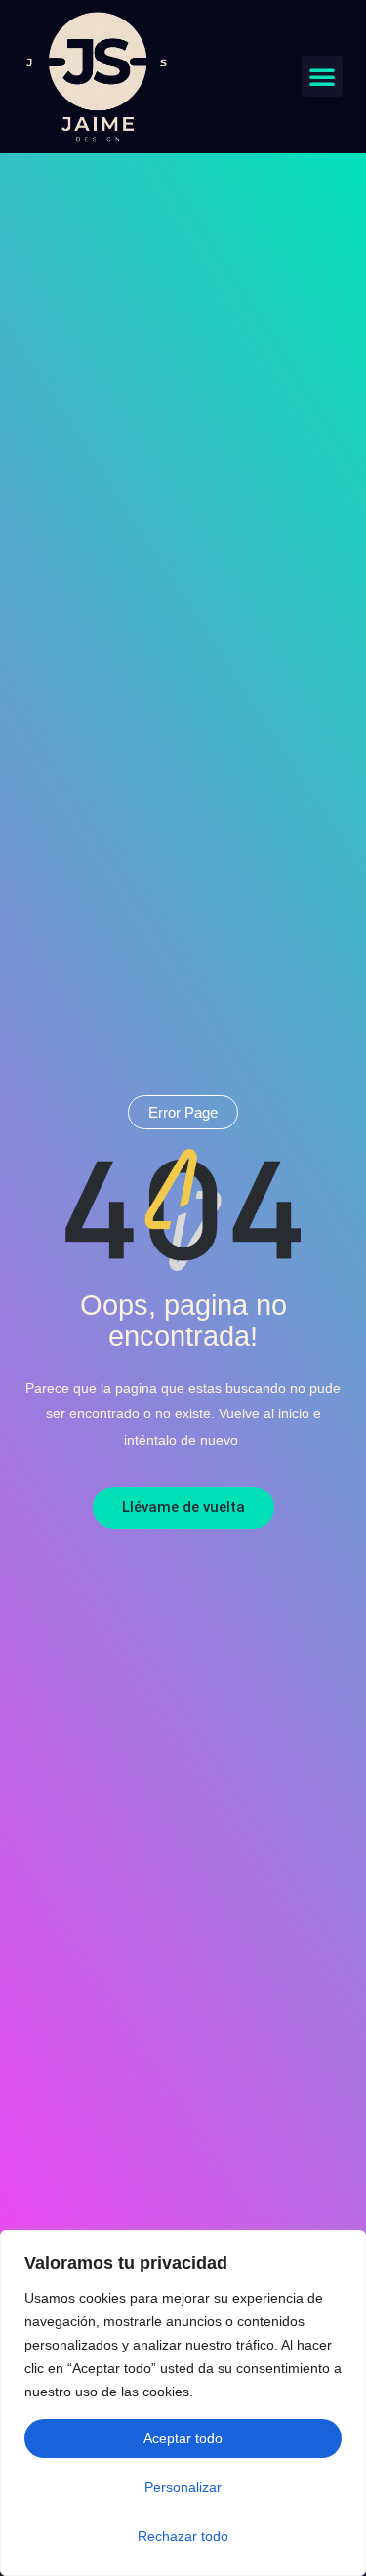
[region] (183, 2403)
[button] (322, 76)
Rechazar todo (183, 2536)
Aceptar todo (183, 2438)
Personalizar (183, 2487)
